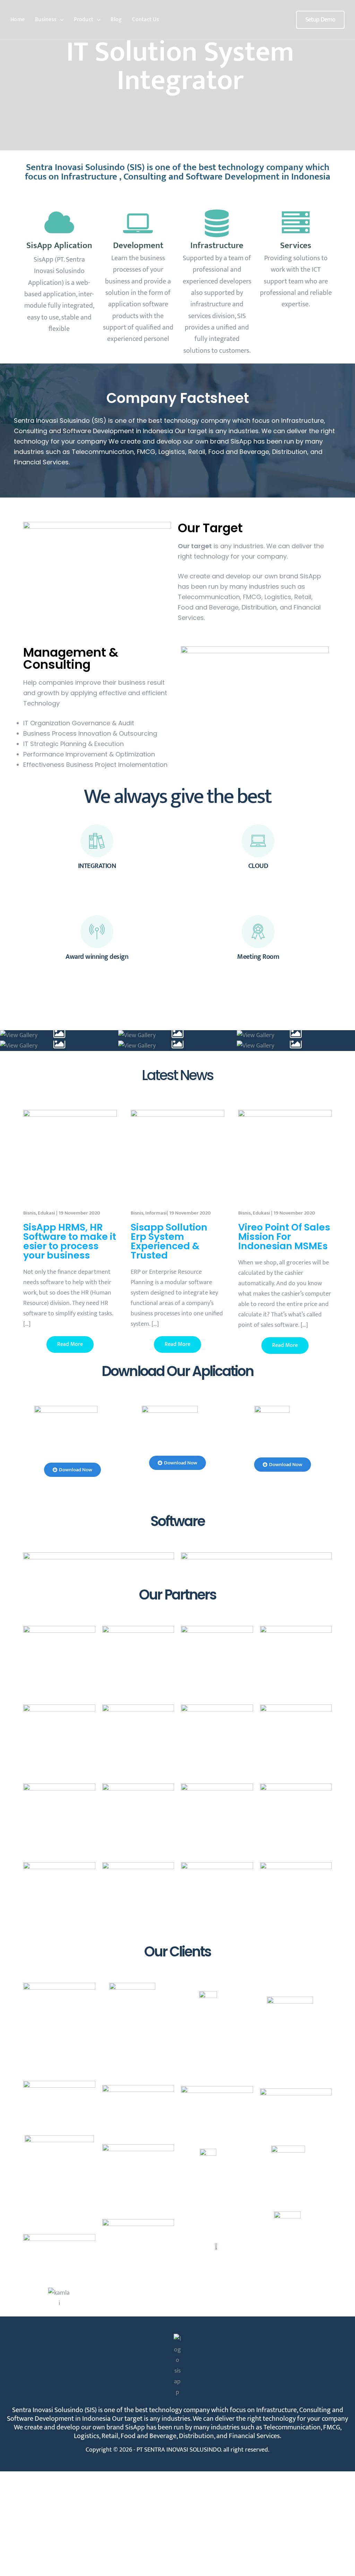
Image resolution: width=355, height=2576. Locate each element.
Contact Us (146, 20)
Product (84, 20)
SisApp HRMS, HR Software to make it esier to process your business (70, 1241)
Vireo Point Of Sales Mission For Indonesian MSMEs (284, 1237)
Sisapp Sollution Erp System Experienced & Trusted (169, 1241)
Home (18, 20)
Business (46, 20)
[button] (320, 20)
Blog (116, 20)
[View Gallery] (59, 1035)
